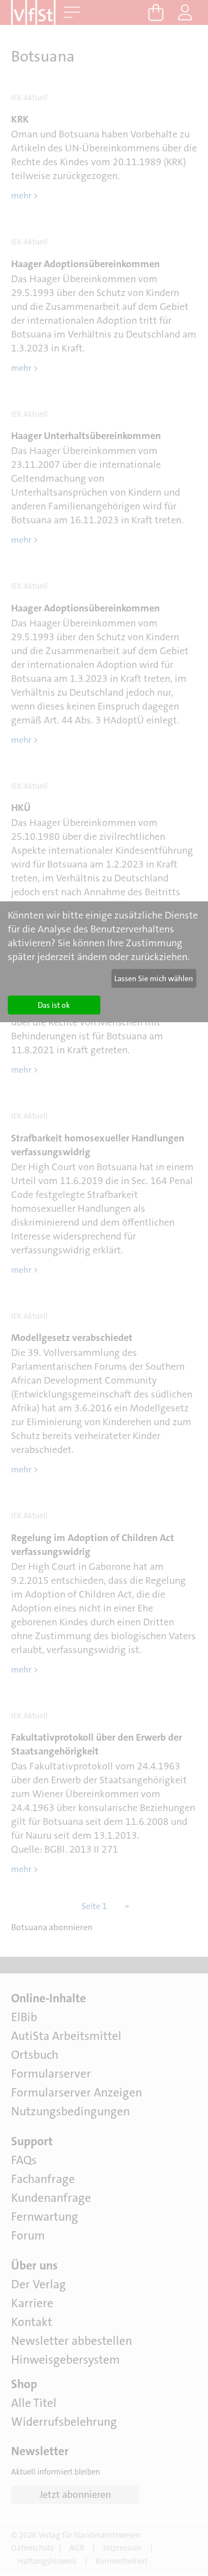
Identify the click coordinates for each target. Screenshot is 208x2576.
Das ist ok (54, 1005)
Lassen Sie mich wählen (154, 978)
